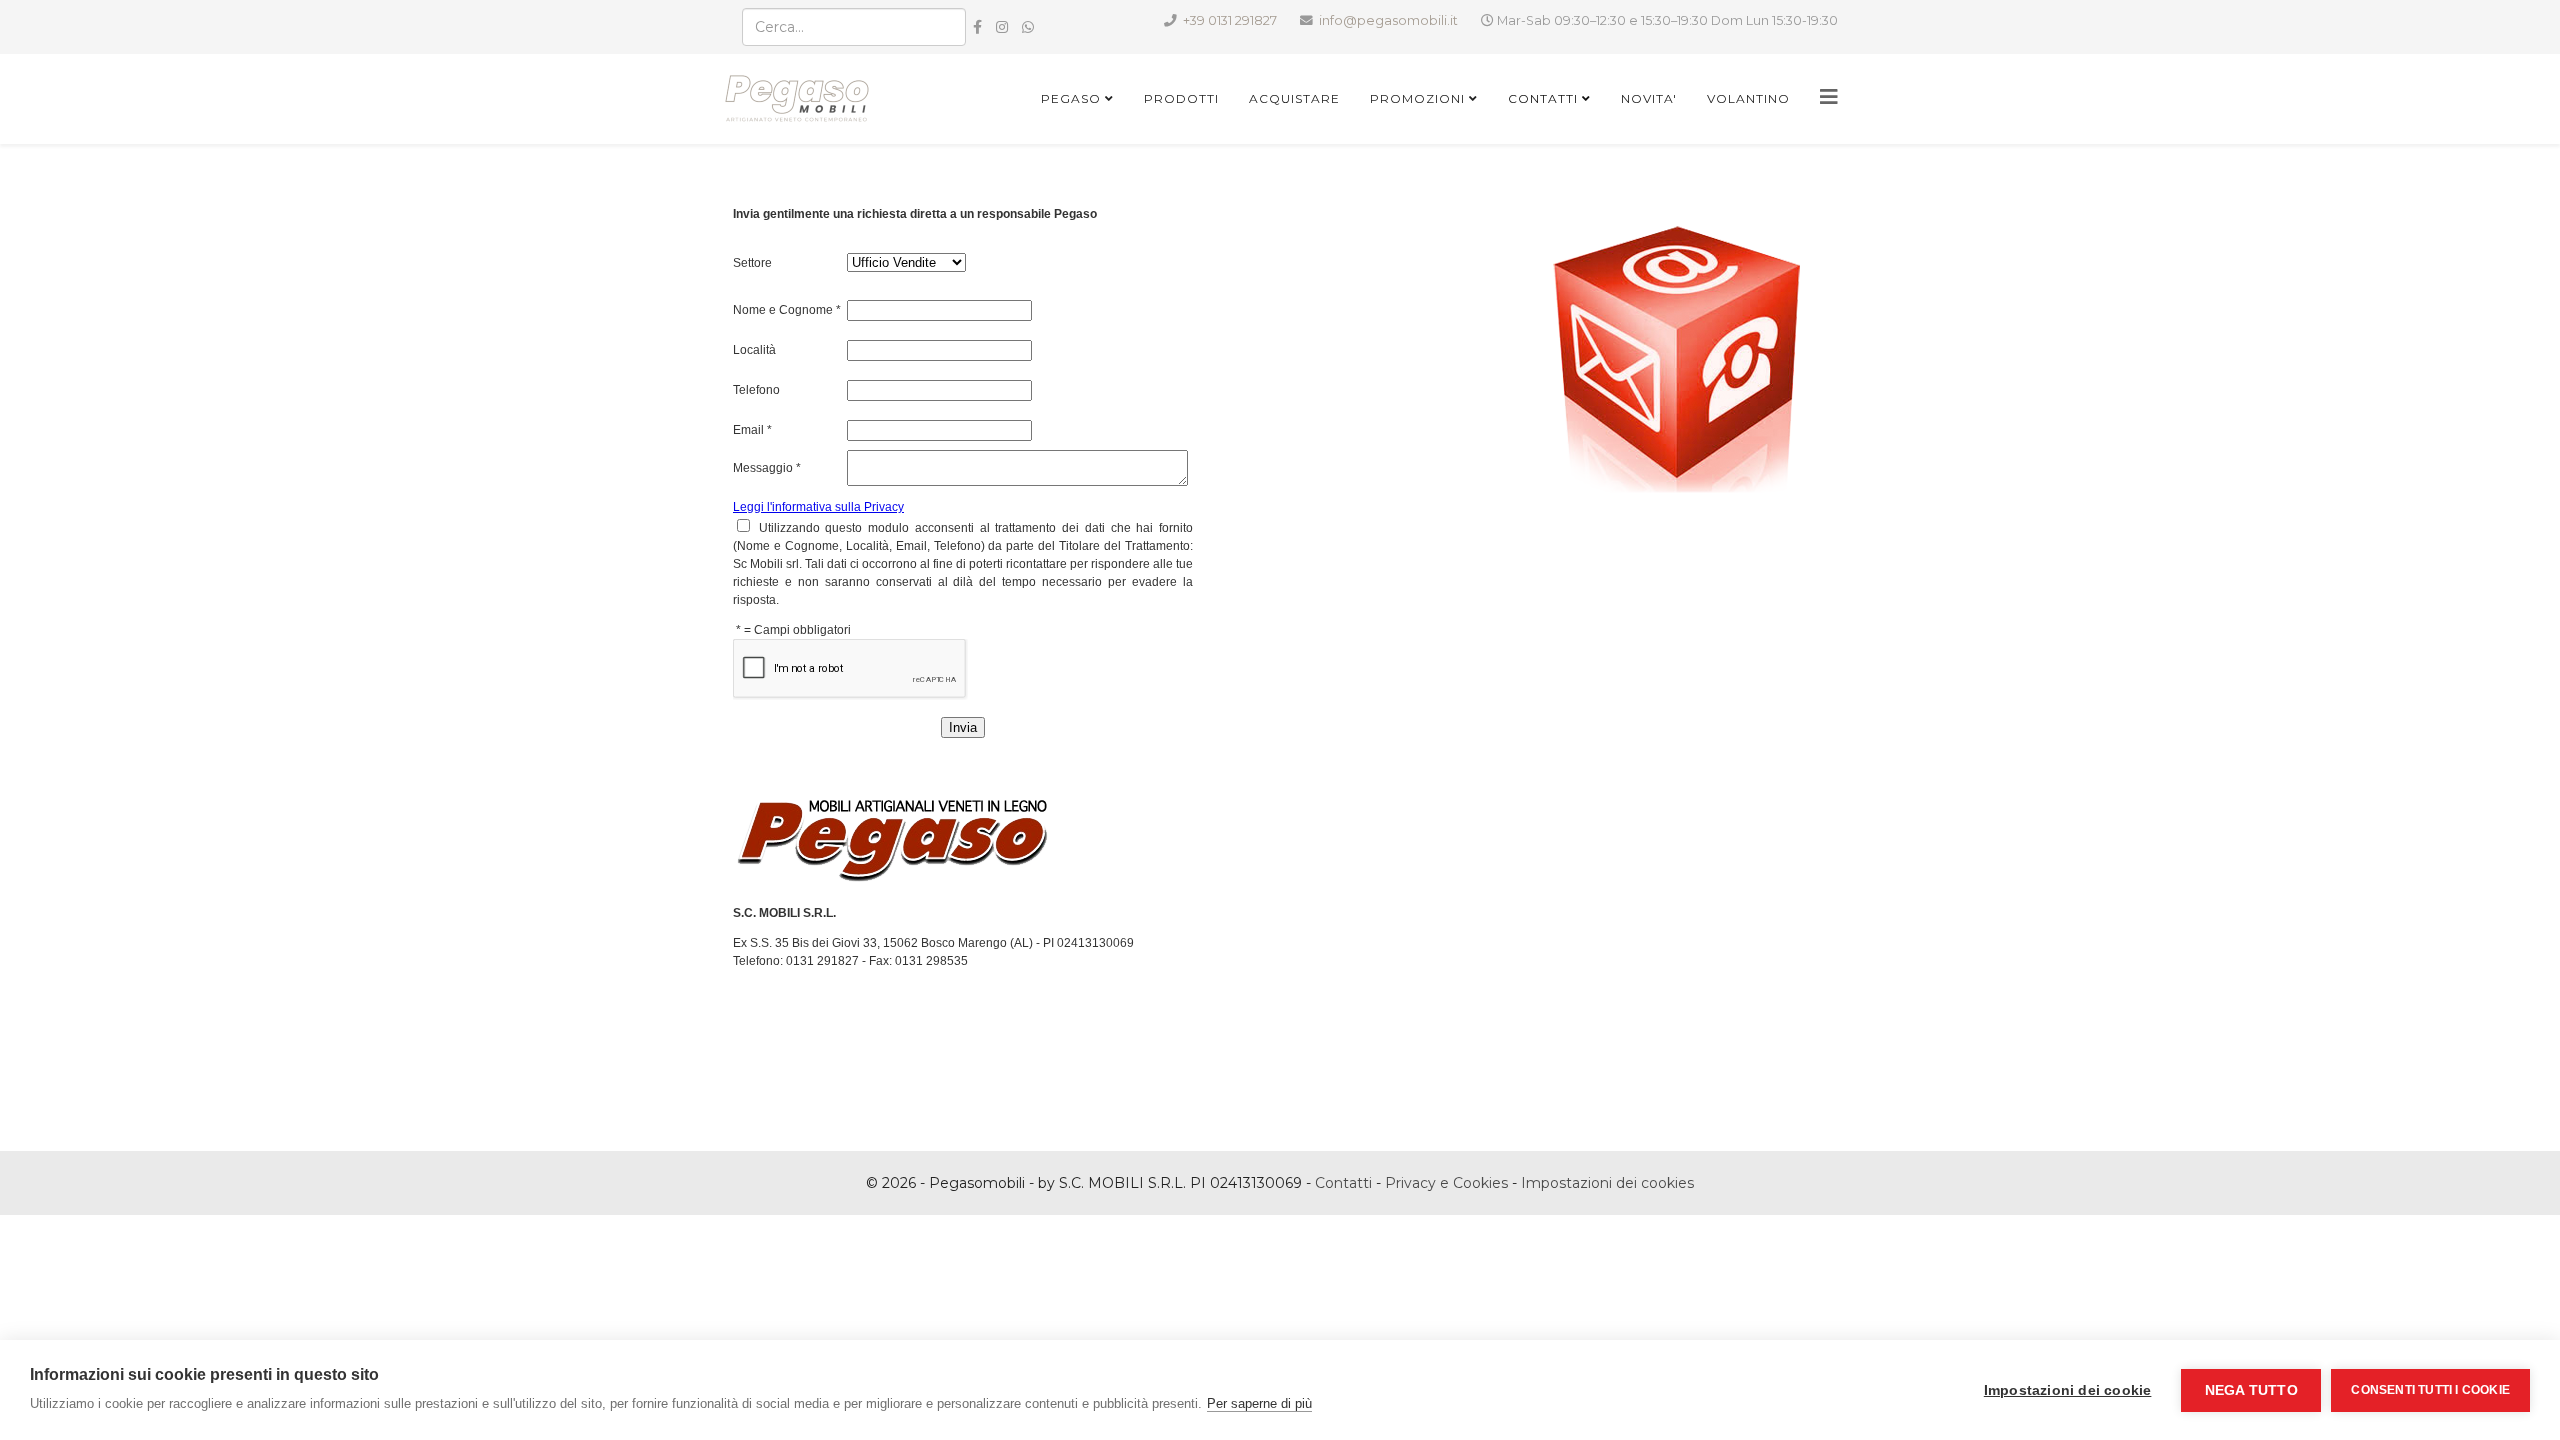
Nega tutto (2251, 1390)
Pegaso (1071, 98)
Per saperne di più (1259, 1403)
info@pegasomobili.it (1388, 20)
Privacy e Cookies (1446, 1183)
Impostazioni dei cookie (2068, 1390)
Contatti (1543, 98)
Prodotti (1181, 98)
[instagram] (1002, 27)
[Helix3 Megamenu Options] (1829, 97)
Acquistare (1294, 98)
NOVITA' (1649, 98)
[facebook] (977, 27)
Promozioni (1417, 98)
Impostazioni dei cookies (1607, 1183)
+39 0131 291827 (1230, 20)
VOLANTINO (1748, 98)
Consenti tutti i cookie (2430, 1390)
